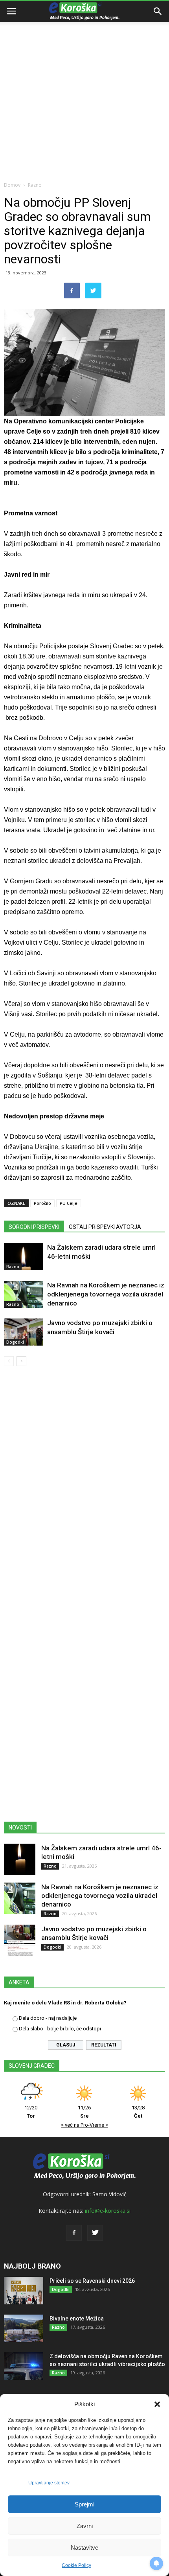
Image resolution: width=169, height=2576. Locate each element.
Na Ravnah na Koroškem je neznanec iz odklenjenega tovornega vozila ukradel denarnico (106, 1294)
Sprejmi (84, 2504)
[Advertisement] (84, 88)
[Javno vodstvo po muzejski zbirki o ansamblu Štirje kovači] (24, 1332)
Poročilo (42, 1203)
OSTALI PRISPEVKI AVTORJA (105, 1227)
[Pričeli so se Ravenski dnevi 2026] (24, 2291)
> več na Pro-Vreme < (84, 2125)
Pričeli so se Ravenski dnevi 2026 (92, 2281)
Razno (35, 185)
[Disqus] (84, 1485)
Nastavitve (84, 2548)
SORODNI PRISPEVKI (34, 1227)
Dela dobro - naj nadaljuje (48, 2018)
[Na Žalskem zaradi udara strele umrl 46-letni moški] (24, 1257)
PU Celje (69, 1203)
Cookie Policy (76, 2565)
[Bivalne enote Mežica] (24, 2328)
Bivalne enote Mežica (77, 2319)
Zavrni (85, 2526)
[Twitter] (95, 2233)
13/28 (138, 2112)
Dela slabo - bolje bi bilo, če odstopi (60, 2029)
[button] (157, 2404)
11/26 (84, 2112)
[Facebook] (74, 2233)
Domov (12, 185)
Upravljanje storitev (49, 2483)
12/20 (31, 2112)
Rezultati (104, 2045)
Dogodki (15, 1342)
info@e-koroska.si (108, 2211)
